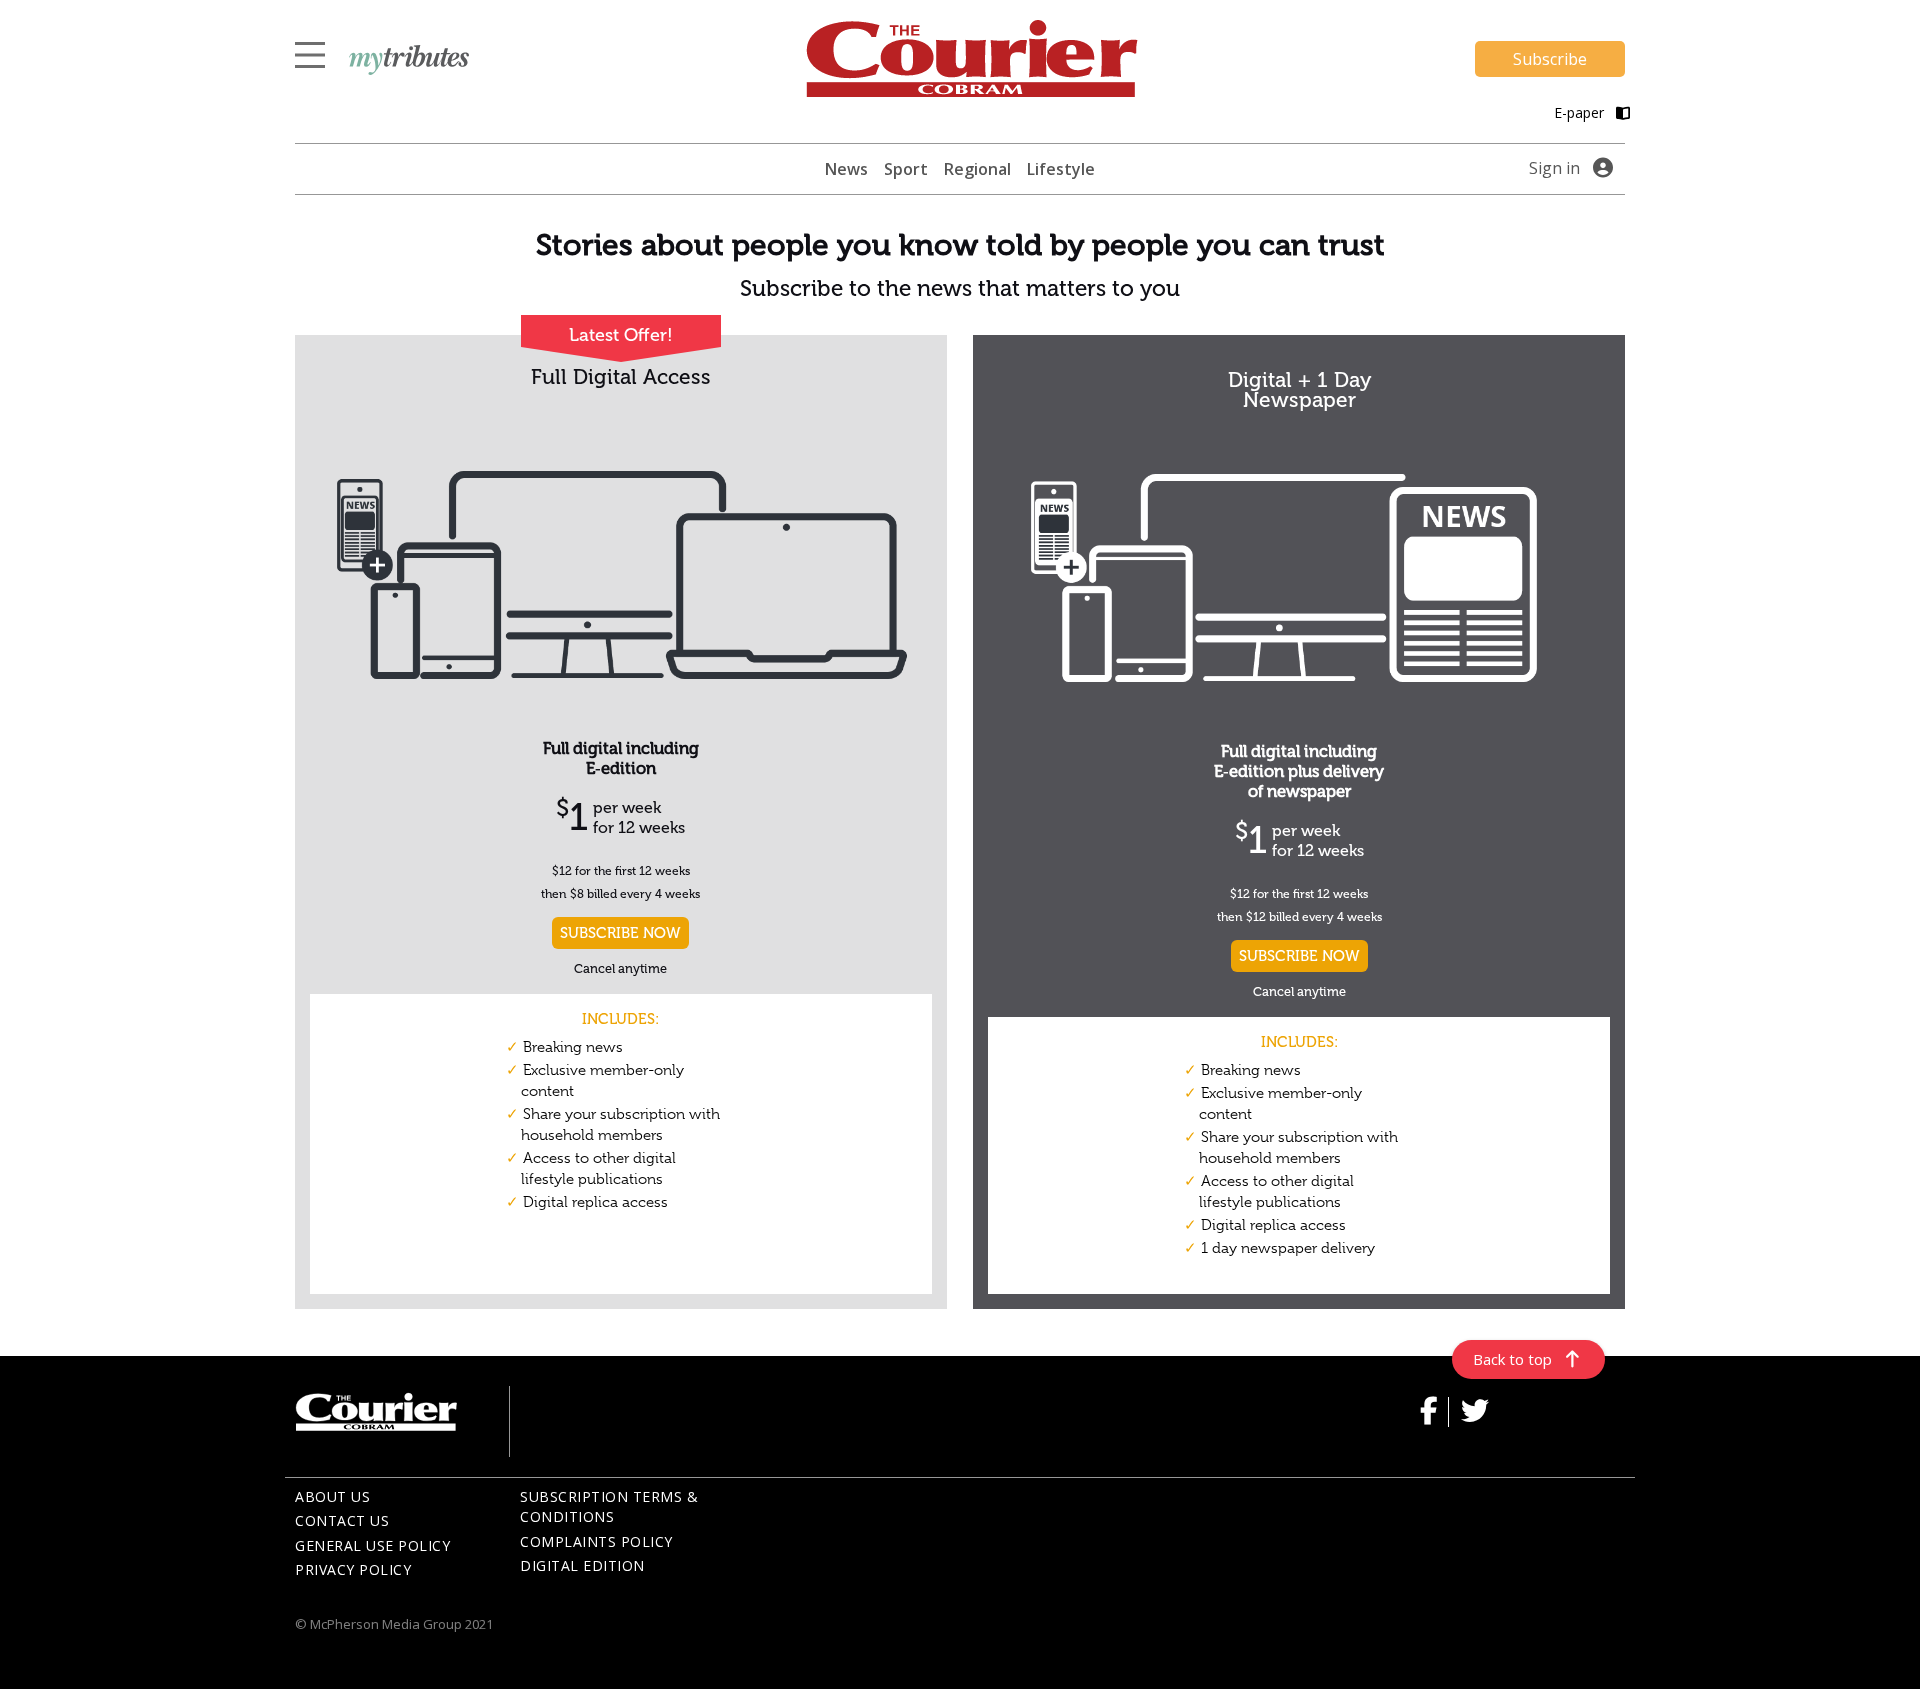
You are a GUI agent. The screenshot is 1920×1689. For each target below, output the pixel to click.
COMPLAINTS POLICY (596, 1541)
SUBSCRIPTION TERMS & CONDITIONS (609, 1507)
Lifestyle (1061, 169)
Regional (977, 169)
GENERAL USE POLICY (372, 1545)
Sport (906, 169)
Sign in (1554, 168)
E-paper (1581, 112)
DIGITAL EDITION (582, 1565)
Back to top (1512, 1359)
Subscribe (1550, 59)
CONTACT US (342, 1520)
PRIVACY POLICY (353, 1569)
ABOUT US (332, 1496)
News (846, 169)
